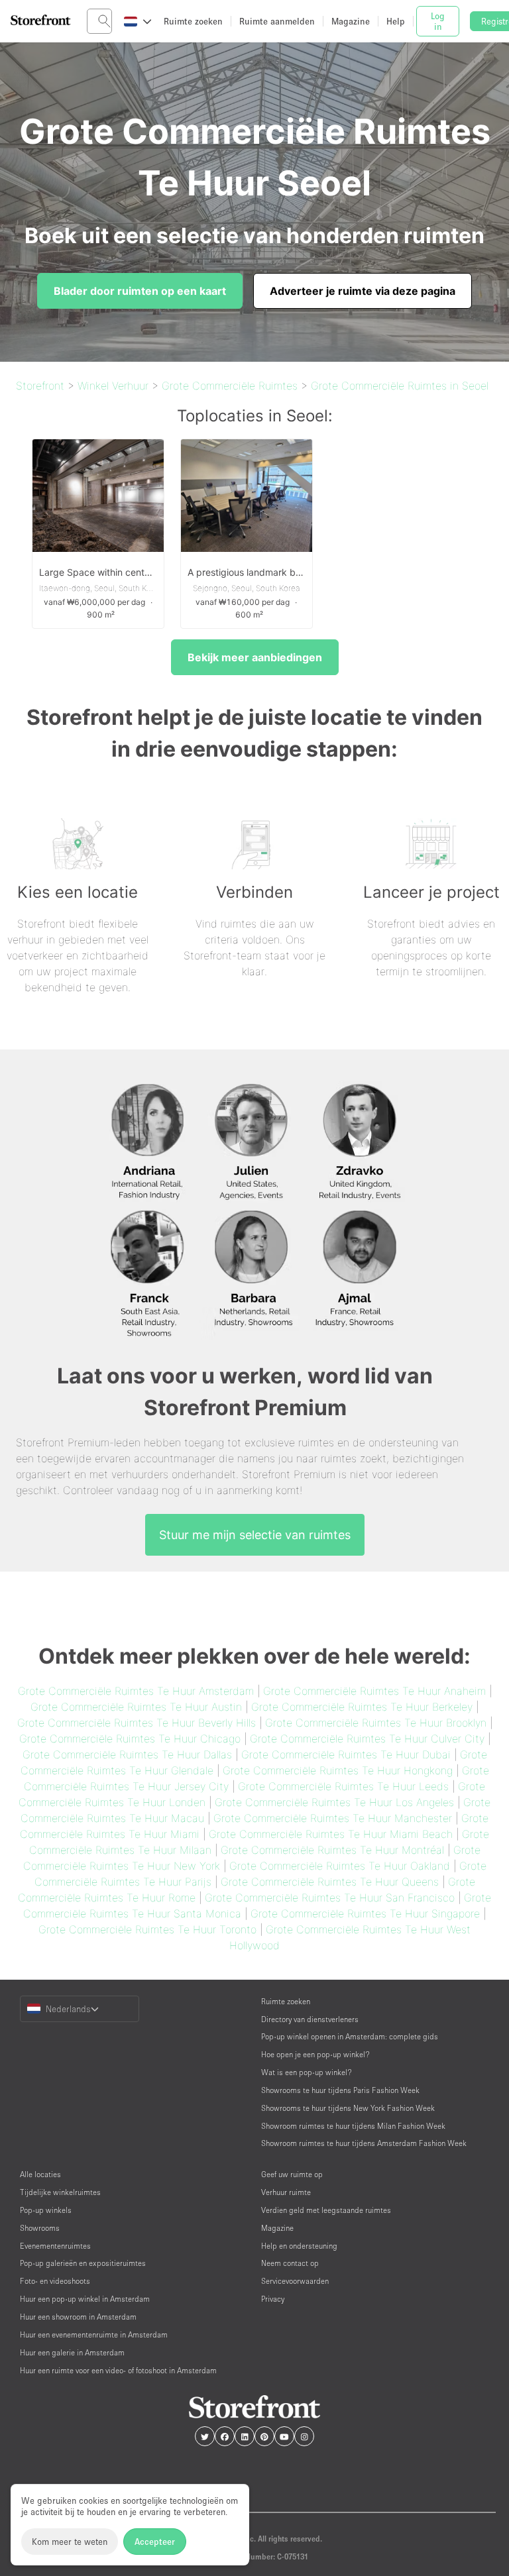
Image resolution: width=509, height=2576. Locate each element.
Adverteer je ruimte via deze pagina (363, 291)
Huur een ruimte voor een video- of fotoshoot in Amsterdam (118, 2370)
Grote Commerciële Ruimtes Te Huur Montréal (332, 1850)
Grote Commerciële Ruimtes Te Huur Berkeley (362, 1707)
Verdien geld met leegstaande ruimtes (326, 2210)
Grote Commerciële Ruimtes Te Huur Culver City (367, 1739)
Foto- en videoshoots (55, 2281)
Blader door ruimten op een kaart (140, 291)
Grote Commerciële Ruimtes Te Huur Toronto (147, 1929)
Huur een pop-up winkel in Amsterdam (85, 2299)
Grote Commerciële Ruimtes (230, 386)
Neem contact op (290, 2263)
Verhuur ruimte (286, 2192)
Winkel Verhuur (113, 386)
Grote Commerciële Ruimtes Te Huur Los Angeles (334, 1802)
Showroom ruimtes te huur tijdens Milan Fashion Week (353, 2126)
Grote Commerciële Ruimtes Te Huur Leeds (343, 1786)
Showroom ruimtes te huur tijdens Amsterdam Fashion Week (364, 2143)
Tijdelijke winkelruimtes (60, 2192)
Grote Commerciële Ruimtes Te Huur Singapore (365, 1913)
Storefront (40, 386)
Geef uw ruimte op (292, 2174)
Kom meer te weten (70, 2542)
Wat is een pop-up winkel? (307, 2072)
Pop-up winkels (46, 2210)
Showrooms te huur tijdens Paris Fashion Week (340, 2090)
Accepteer (155, 2542)
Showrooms (40, 2228)
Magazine (277, 2228)
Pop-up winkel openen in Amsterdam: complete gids (350, 2036)
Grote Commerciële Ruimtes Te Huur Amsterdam (136, 1691)
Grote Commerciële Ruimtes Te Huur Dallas (127, 1754)
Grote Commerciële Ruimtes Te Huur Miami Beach (331, 1834)
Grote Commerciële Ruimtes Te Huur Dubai (346, 1754)
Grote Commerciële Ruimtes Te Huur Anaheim (374, 1691)
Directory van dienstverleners (310, 2019)
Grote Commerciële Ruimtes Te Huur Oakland (340, 1866)
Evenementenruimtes (55, 2246)
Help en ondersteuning (299, 2246)
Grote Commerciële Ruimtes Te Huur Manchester (333, 1818)
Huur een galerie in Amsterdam (72, 2352)
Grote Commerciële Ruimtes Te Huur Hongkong (338, 1770)
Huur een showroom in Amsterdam (78, 2317)
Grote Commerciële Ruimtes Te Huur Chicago (130, 1739)
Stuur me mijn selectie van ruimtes (255, 1535)
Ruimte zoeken (286, 2001)
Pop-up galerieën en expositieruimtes (83, 2263)
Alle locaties (40, 2174)
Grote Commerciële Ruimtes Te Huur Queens (330, 1882)
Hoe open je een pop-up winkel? (315, 2054)
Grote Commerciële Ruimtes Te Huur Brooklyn (376, 1723)
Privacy (273, 2299)
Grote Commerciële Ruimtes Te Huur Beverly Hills (137, 1723)
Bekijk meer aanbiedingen (255, 657)
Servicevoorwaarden (295, 2281)
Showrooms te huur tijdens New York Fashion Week (348, 2108)
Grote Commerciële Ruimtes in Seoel (400, 386)
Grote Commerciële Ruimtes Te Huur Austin (136, 1707)
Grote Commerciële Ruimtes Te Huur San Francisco (330, 1898)
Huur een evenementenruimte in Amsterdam (94, 2334)
